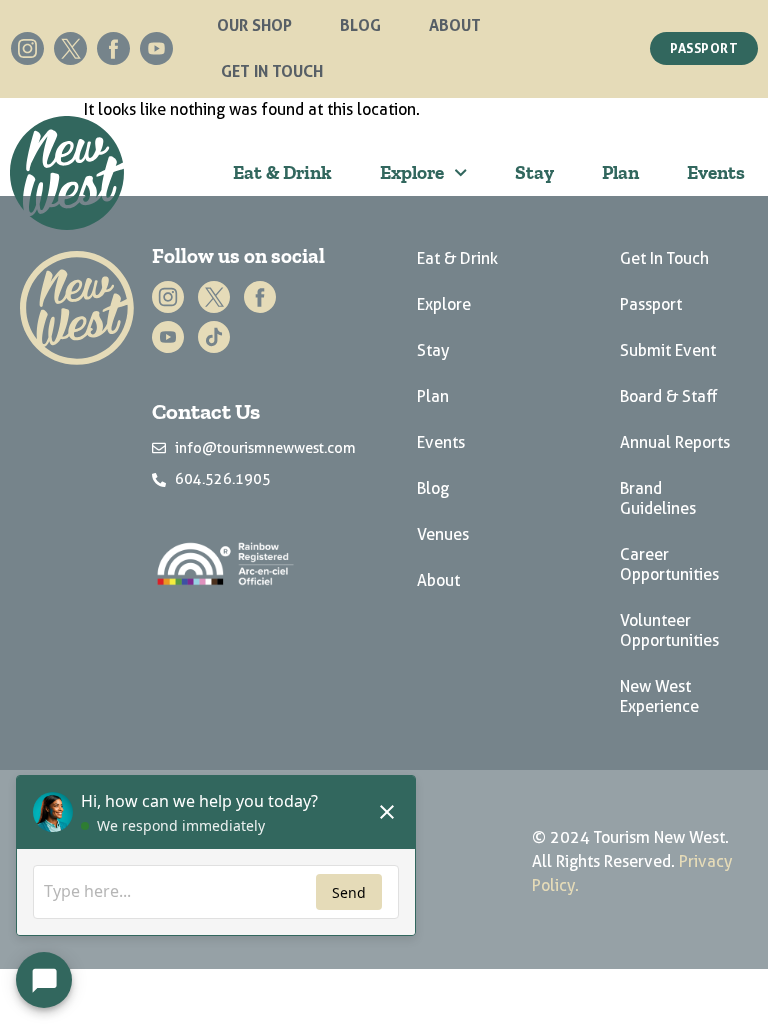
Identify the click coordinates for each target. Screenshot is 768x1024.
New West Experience (659, 696)
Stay (534, 172)
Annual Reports (675, 442)
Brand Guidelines (658, 498)
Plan (620, 172)
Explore (412, 172)
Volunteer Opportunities (669, 630)
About (455, 25)
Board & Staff (669, 396)
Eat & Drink (282, 172)
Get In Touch (272, 71)
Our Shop (254, 25)
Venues (443, 534)
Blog (360, 25)
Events (716, 172)
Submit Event (668, 350)
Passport (651, 304)
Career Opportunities (669, 564)
